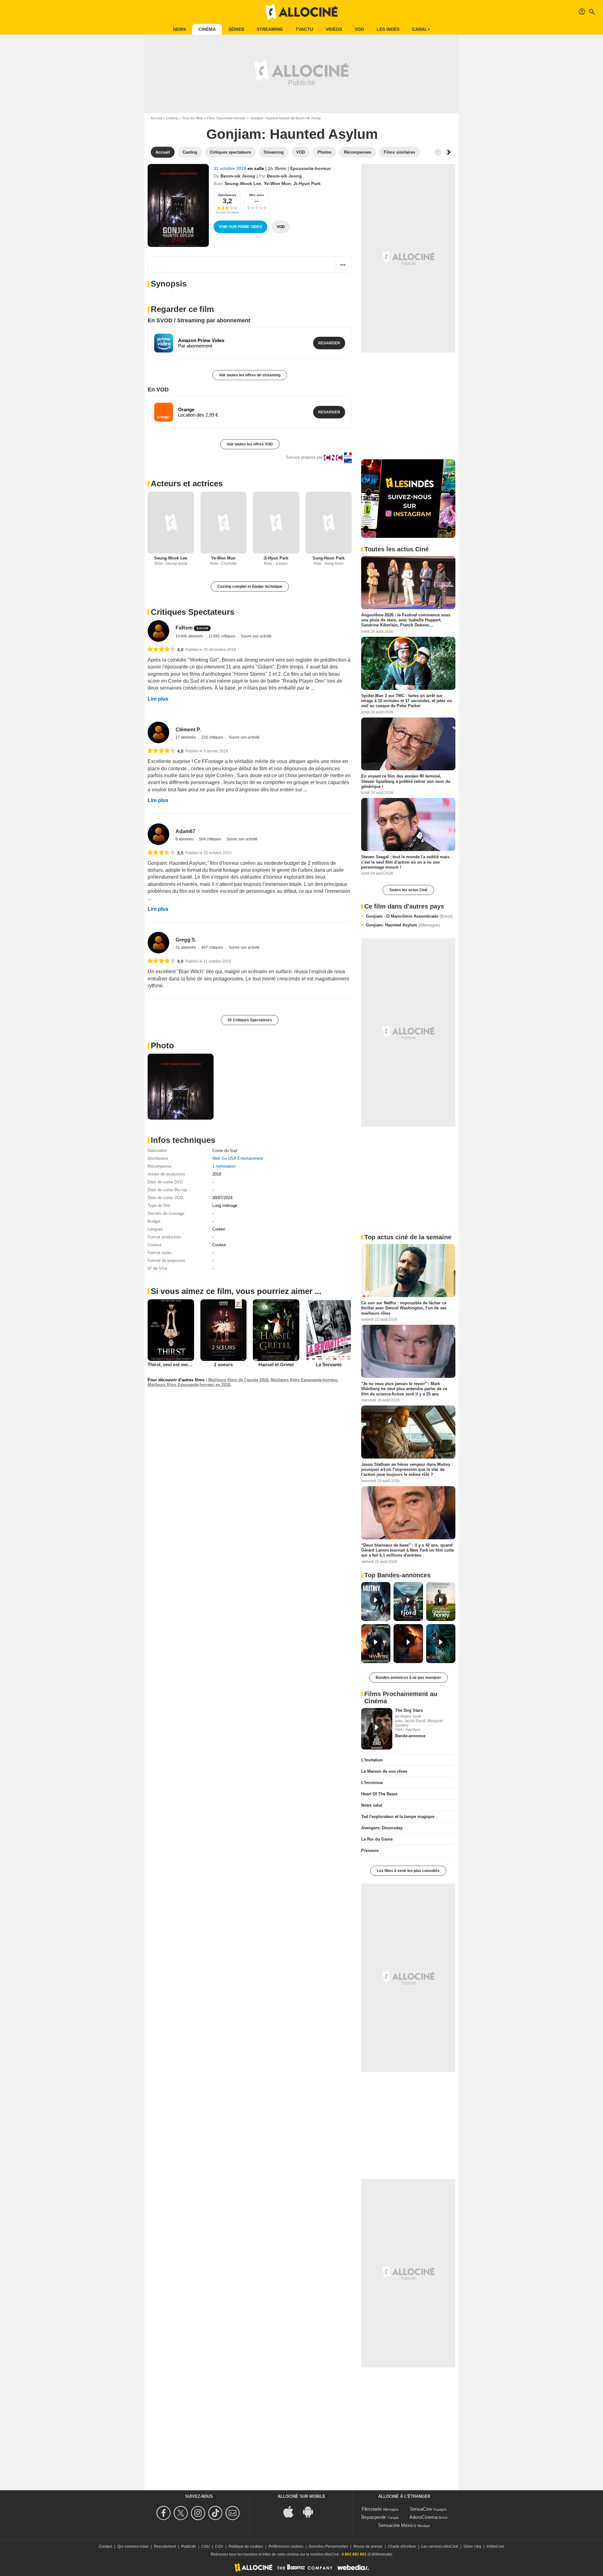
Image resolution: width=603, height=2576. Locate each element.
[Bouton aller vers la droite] (448, 152)
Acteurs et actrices (187, 483)
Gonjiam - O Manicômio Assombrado (409, 916)
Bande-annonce (410, 1736)
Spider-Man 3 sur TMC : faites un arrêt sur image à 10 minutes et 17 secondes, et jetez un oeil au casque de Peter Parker (407, 701)
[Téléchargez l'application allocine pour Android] (311, 2511)
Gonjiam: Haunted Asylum (403, 925)
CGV (219, 2546)
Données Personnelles (328, 2546)
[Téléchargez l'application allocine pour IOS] (292, 2511)
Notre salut (372, 1805)
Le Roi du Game (377, 1839)
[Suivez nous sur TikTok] (216, 2513)
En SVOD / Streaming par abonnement (199, 320)
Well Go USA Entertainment (238, 1158)
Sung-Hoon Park (329, 558)
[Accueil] (301, 12)
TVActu (304, 29)
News (179, 29)
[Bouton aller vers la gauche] (438, 152)
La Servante (329, 1364)
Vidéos (334, 29)
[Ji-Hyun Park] (276, 523)
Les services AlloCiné (440, 2546)
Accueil (156, 118)
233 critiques (213, 737)
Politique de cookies (246, 2546)
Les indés (388, 29)
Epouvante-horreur (310, 168)
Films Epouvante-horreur (226, 118)
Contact (106, 2546)
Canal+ (421, 29)
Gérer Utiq (472, 2546)
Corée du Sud (225, 1151)
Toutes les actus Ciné (408, 890)
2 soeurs (223, 1364)
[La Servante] (329, 1330)
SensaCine (421, 2509)
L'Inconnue (372, 1783)
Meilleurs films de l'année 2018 (238, 1380)
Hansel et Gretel (276, 1364)
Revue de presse (368, 2546)
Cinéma (207, 29)
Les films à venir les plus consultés (408, 1871)
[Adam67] (158, 834)
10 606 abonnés (190, 636)
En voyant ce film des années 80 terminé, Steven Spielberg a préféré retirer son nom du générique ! (406, 781)
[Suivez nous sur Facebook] (164, 2513)
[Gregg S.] (158, 943)
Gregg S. (186, 940)
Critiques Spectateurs (193, 612)
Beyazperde (374, 2517)
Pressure (370, 1850)
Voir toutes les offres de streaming (250, 375)
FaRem (184, 628)
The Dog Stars (409, 1710)
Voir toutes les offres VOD (250, 444)
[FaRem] (158, 631)
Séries (236, 29)
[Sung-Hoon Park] (329, 523)
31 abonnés (186, 947)
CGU (206, 2546)
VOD (359, 29)
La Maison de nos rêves (384, 1771)
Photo (162, 1045)
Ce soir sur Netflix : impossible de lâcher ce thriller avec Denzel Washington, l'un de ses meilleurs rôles (404, 1308)
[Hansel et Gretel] (276, 1330)
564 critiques (211, 839)
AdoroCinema (423, 2517)
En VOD (158, 390)
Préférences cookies (286, 2546)
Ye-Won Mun (277, 183)
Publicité (189, 2546)
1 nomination (224, 1166)
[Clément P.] (158, 732)
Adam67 (185, 831)
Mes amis (257, 195)
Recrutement (165, 2546)
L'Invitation (372, 1760)
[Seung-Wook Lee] (171, 523)
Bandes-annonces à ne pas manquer (408, 1678)
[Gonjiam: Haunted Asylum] (178, 205)
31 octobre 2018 (231, 168)
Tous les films (193, 118)
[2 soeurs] (224, 1330)
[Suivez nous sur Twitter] (182, 2513)
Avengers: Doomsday (382, 1828)
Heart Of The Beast (379, 1794)
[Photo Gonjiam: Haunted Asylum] (181, 1087)
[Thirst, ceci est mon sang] (171, 1330)
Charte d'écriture (402, 2546)
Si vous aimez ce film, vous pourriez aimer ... (236, 1291)
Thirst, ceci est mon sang (175, 1364)
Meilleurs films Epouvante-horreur (304, 1380)
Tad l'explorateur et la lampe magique (398, 1817)
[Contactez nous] (234, 2513)
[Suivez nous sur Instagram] (199, 2513)
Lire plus (158, 699)
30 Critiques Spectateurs (250, 1020)
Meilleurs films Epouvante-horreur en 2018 (189, 1385)
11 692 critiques (222, 636)
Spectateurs (227, 195)
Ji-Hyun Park (307, 183)
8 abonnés (185, 839)
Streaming (270, 29)
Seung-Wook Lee (243, 183)
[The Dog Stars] (377, 1729)
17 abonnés (186, 737)
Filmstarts (372, 2509)
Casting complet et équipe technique (250, 587)
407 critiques (213, 947)
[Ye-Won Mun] (224, 523)
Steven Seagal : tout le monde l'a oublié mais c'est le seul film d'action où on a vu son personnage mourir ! (405, 862)
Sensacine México (397, 2525)
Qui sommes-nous (133, 2546)
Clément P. (188, 730)
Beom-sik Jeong (238, 176)
